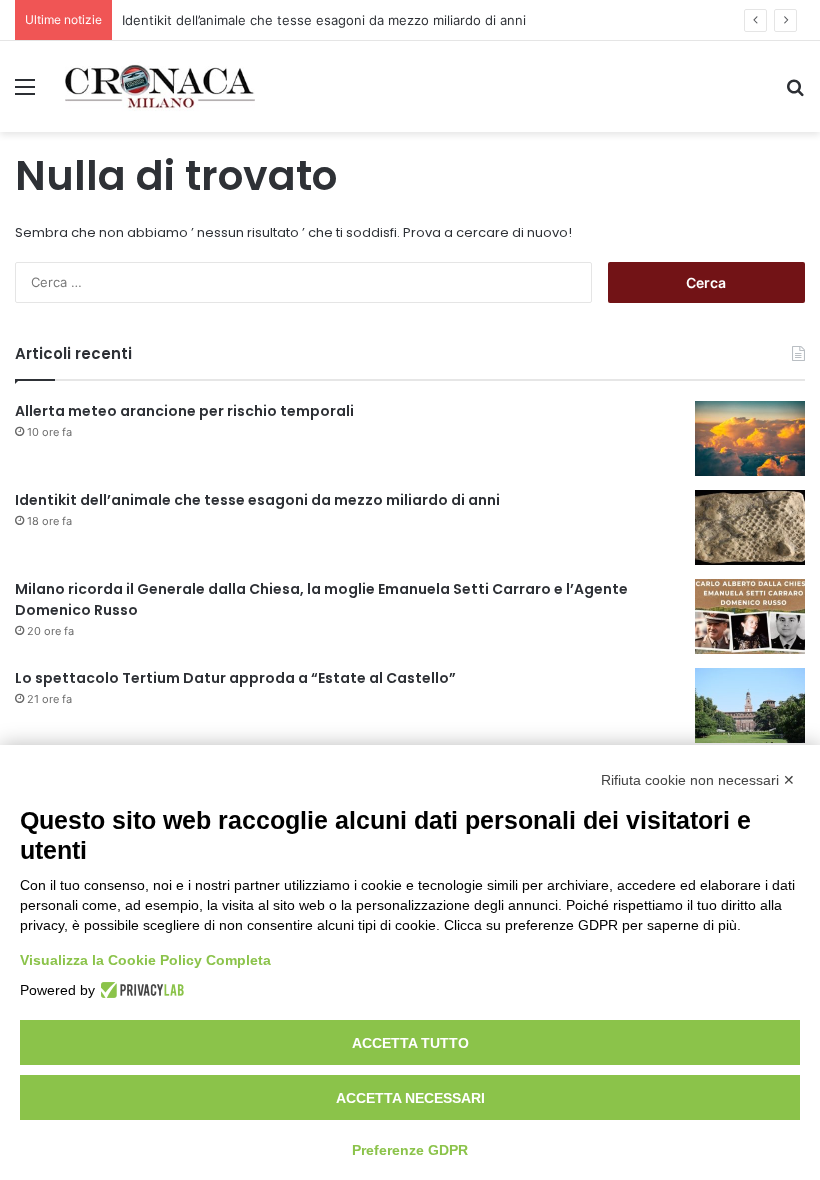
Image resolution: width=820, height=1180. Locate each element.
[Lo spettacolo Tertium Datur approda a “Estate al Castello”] (750, 705)
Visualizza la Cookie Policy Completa (145, 960)
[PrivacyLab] (139, 990)
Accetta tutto (410, 1043)
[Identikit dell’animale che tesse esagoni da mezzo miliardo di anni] (750, 527)
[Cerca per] (795, 93)
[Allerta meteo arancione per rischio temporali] (750, 438)
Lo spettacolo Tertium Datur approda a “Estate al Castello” (235, 678)
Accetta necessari (410, 1098)
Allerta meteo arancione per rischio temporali (184, 411)
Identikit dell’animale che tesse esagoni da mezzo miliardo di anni (324, 20)
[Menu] (25, 93)
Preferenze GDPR (410, 1150)
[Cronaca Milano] (160, 86)
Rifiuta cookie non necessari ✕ (698, 780)
